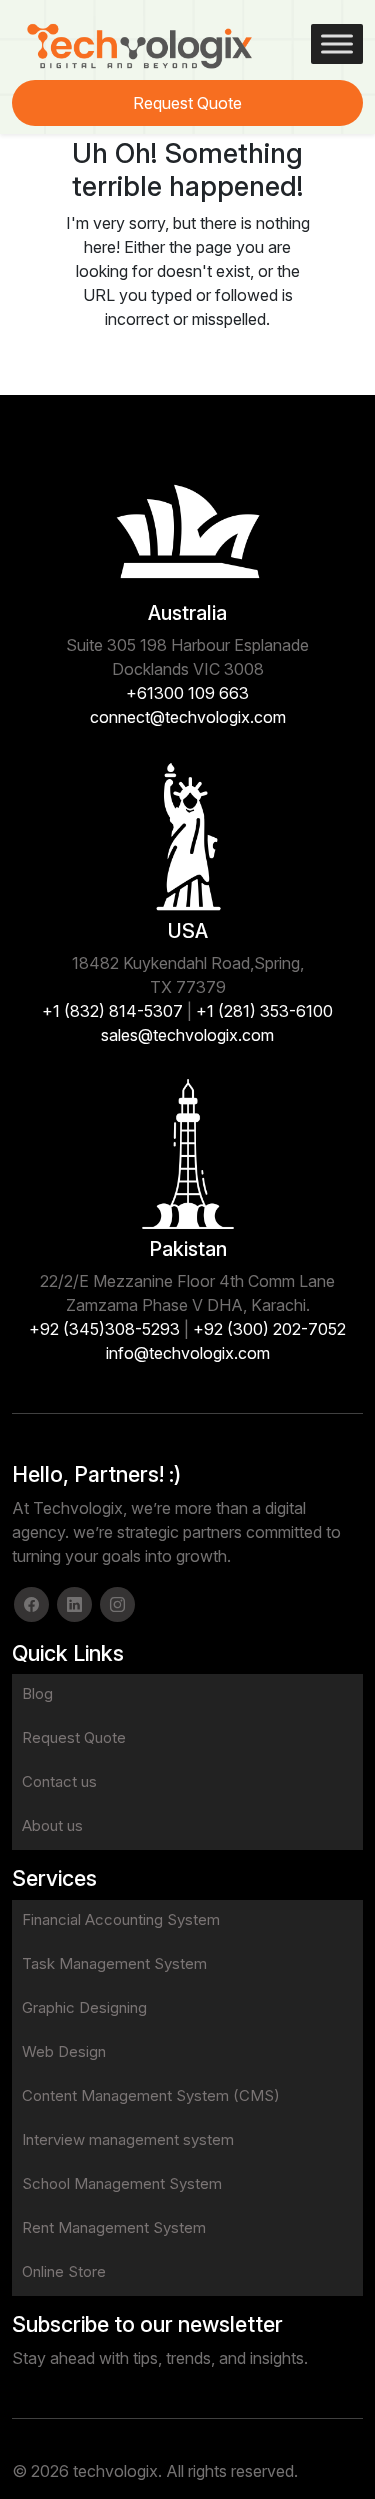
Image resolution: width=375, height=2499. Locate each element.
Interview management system (128, 2139)
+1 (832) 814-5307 (112, 1011)
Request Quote (187, 103)
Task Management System (114, 1963)
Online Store (64, 2271)
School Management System (122, 2183)
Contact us (59, 1781)
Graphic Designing (84, 2007)
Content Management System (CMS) (151, 2095)
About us (52, 1825)
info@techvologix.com (188, 1353)
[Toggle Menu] (337, 43)
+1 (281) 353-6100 (264, 1011)
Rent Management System (114, 2227)
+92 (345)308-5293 (104, 1329)
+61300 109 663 (187, 693)
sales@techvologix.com (187, 1035)
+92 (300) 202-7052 (269, 1329)
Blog (37, 1693)
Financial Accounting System (121, 1919)
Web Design (64, 2051)
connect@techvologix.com (188, 717)
